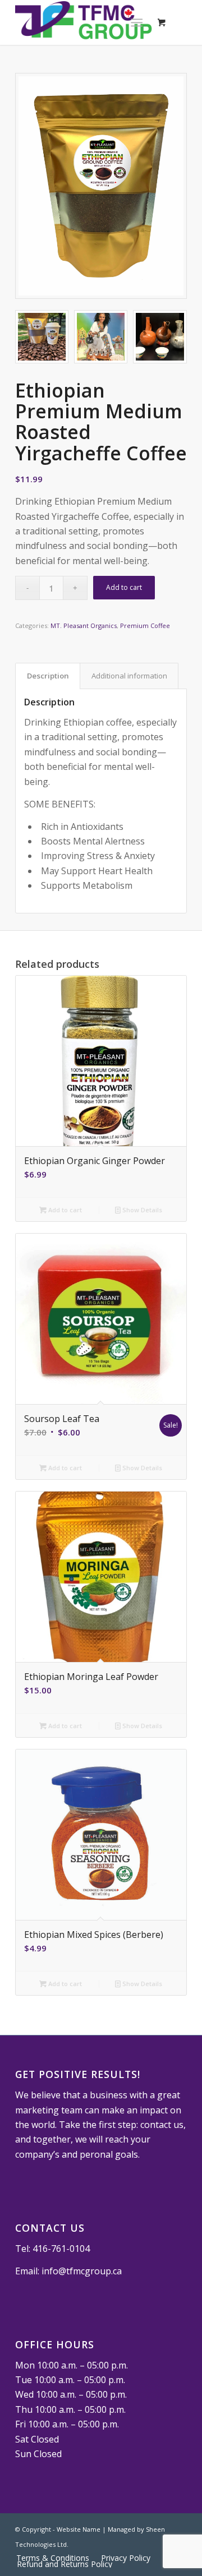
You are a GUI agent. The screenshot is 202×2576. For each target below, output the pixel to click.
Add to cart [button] (64, 1210)
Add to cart (124, 587)
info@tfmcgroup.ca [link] (82, 2271)
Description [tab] (48, 676)
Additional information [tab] (129, 676)
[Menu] (137, 22)
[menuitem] (125, 2558)
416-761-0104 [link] (61, 2249)
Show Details (141, 1210)
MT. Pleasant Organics (84, 625)
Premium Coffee (145, 625)
